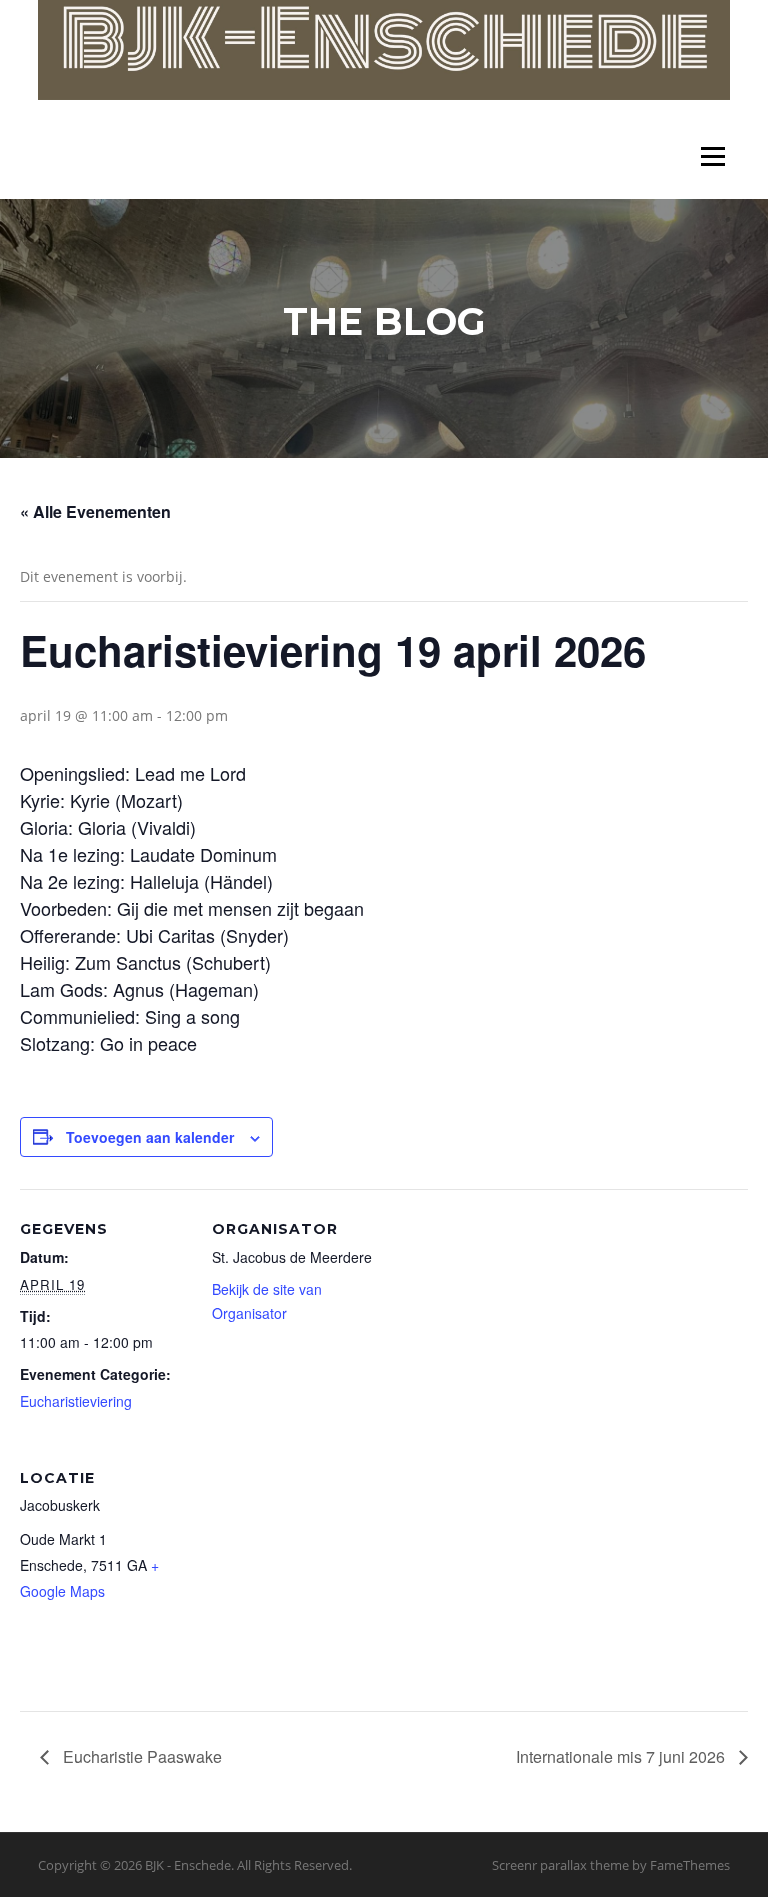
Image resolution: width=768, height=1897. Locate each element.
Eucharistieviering (76, 1401)
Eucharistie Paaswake (140, 1756)
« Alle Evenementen (95, 511)
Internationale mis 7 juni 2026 (622, 1756)
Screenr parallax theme (560, 1865)
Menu (712, 156)
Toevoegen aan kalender (150, 1137)
